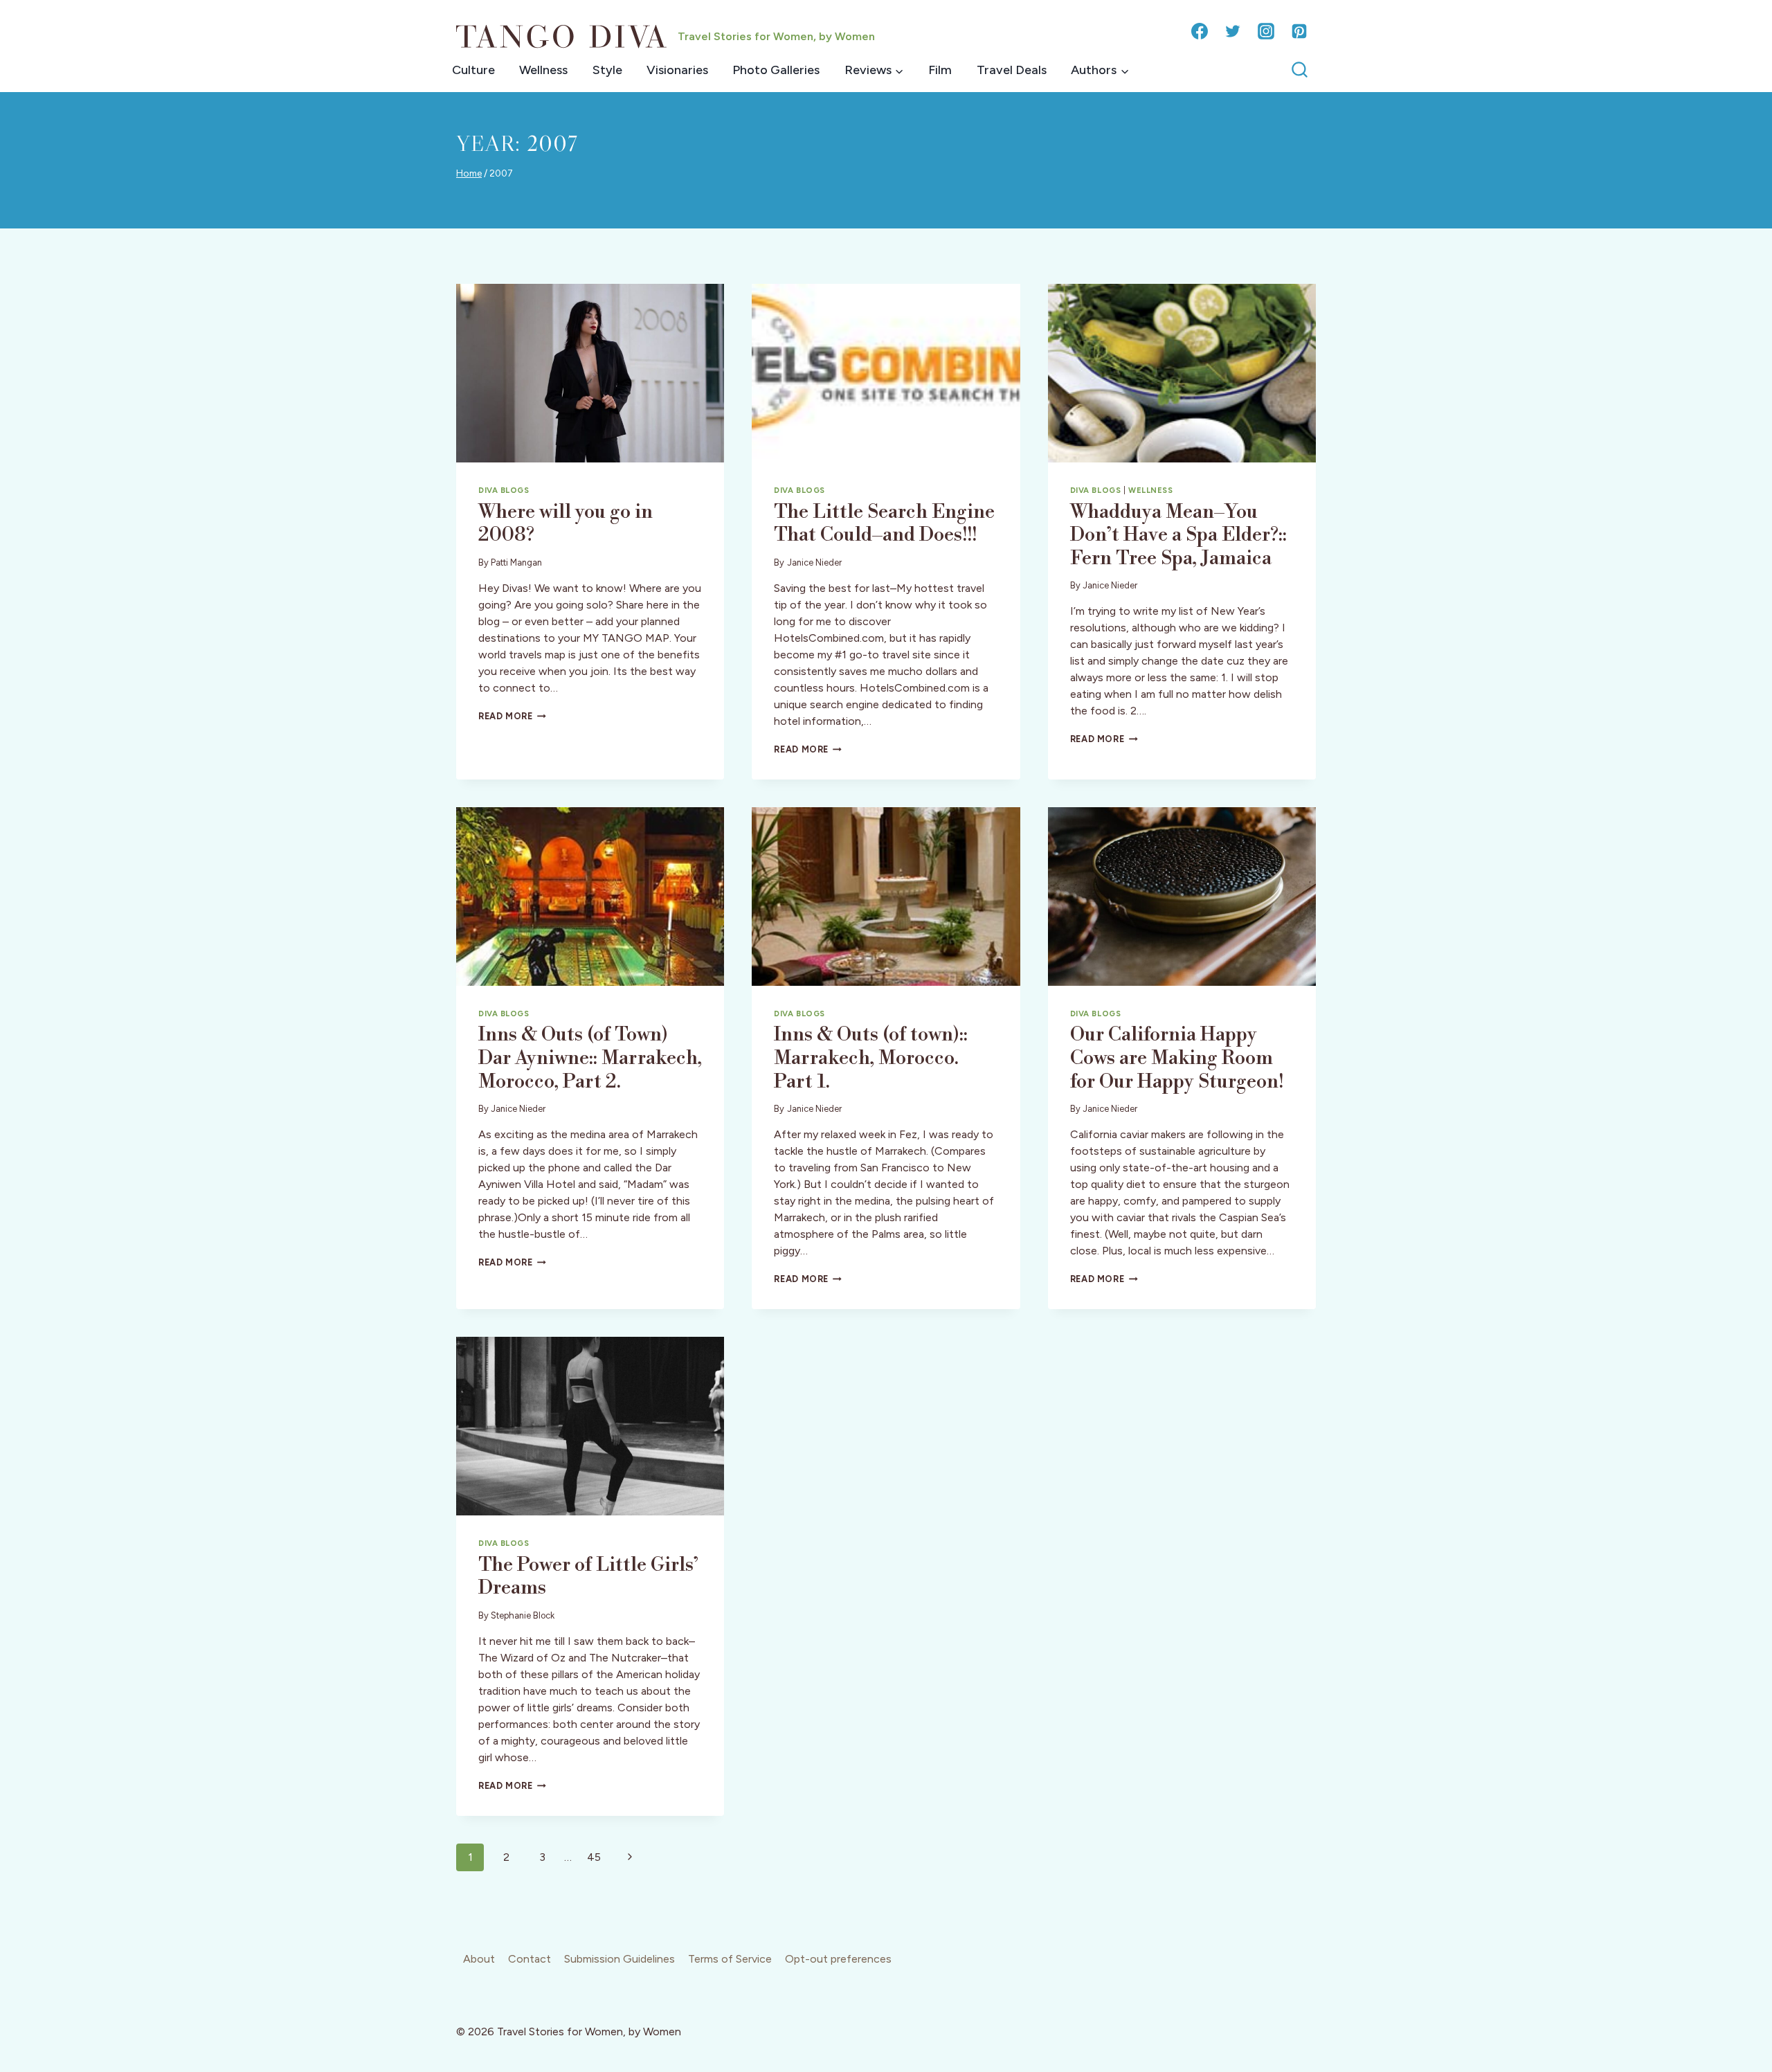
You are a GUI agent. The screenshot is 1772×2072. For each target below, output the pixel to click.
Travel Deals (1012, 70)
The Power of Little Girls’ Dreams (588, 1577)
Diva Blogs (504, 490)
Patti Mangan (516, 562)
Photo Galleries (776, 70)
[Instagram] (1266, 31)
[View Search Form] (1300, 70)
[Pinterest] (1299, 31)
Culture (473, 70)
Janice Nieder (814, 562)
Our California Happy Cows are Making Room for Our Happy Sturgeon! (1177, 1058)
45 (594, 1857)
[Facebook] (1200, 31)
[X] (1233, 31)
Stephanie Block (523, 1615)
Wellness (543, 70)
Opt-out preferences (838, 1959)
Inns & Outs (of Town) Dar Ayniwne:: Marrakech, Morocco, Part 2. (590, 1058)
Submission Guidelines (620, 1959)
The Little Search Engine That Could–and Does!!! (884, 524)
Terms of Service (730, 1959)
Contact (530, 1959)
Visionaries (677, 70)
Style (607, 70)
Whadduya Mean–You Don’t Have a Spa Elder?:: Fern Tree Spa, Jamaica (1178, 535)
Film (940, 70)
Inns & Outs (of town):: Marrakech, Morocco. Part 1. (871, 1058)
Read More (512, 716)
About (479, 1959)
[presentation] (590, 373)
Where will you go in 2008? (566, 524)
